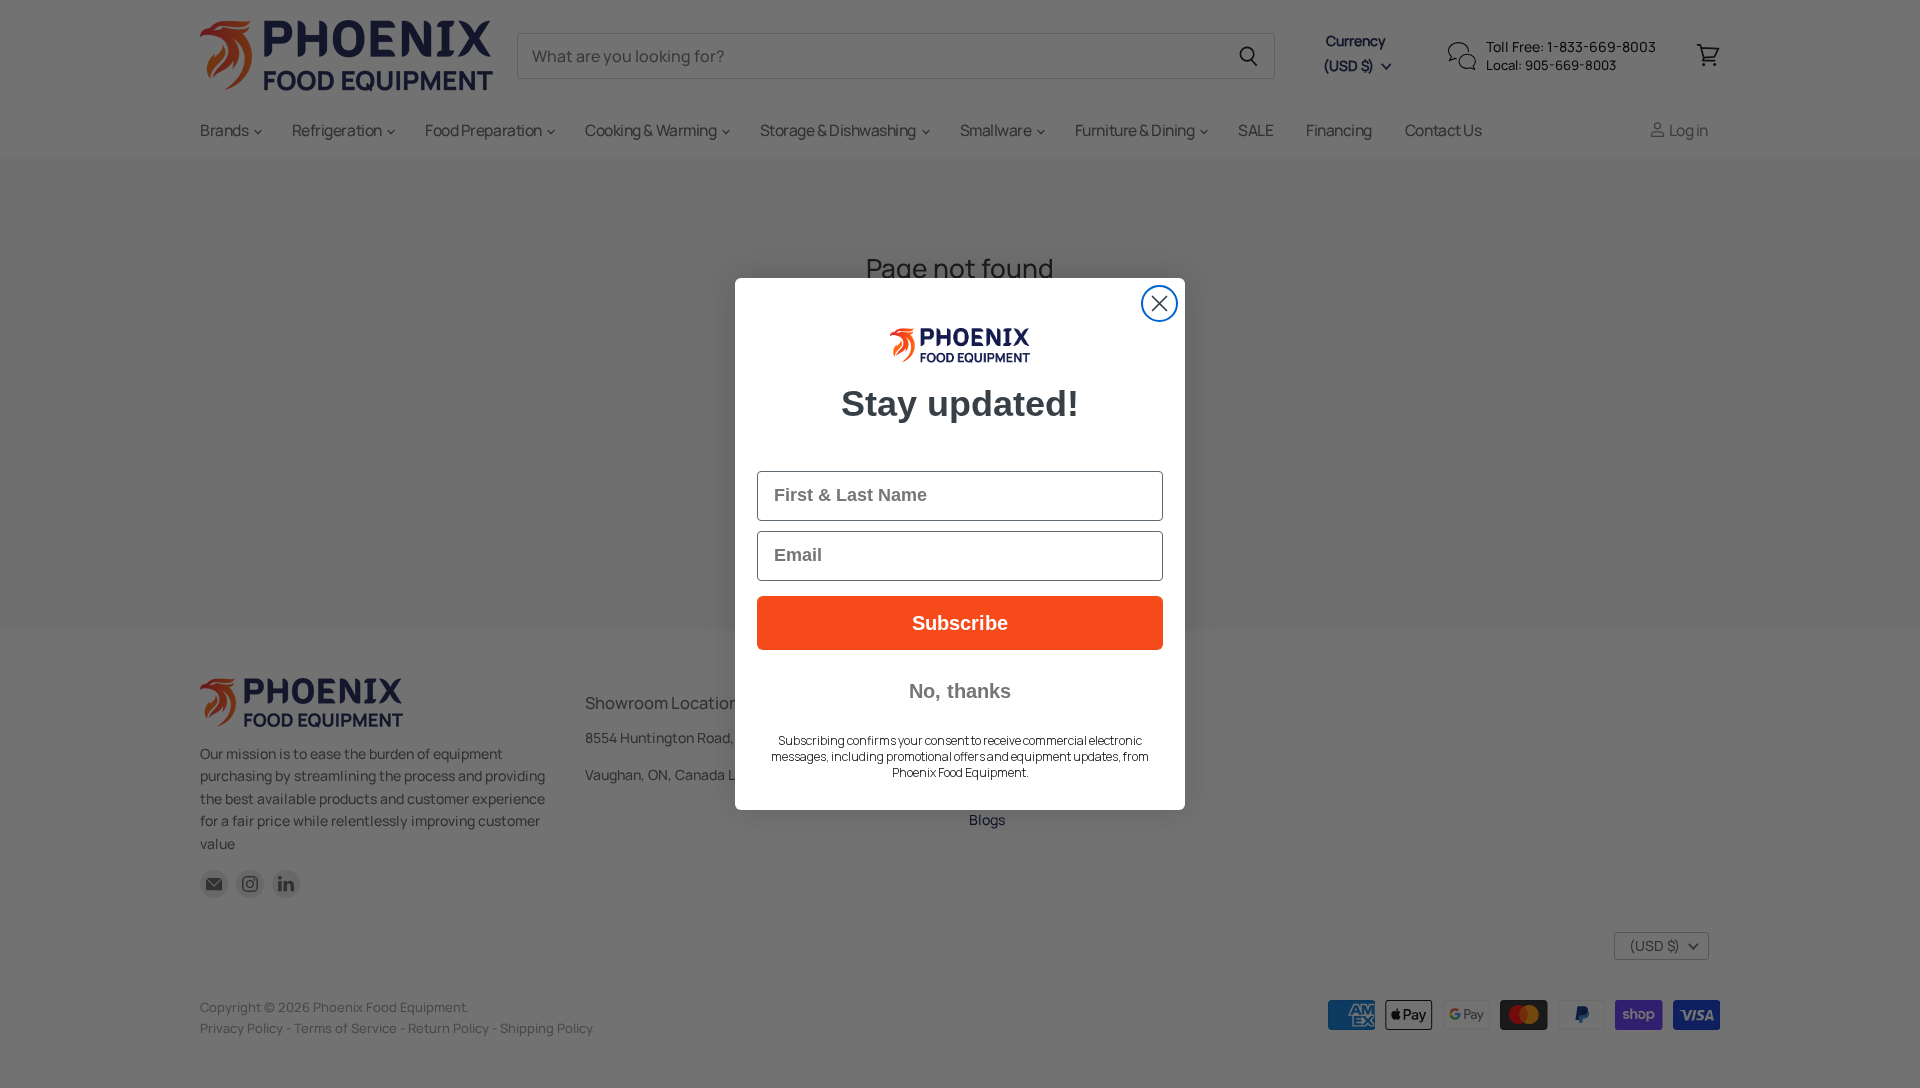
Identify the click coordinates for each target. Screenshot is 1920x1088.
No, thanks (960, 691)
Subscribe (960, 623)
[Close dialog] (1159, 303)
